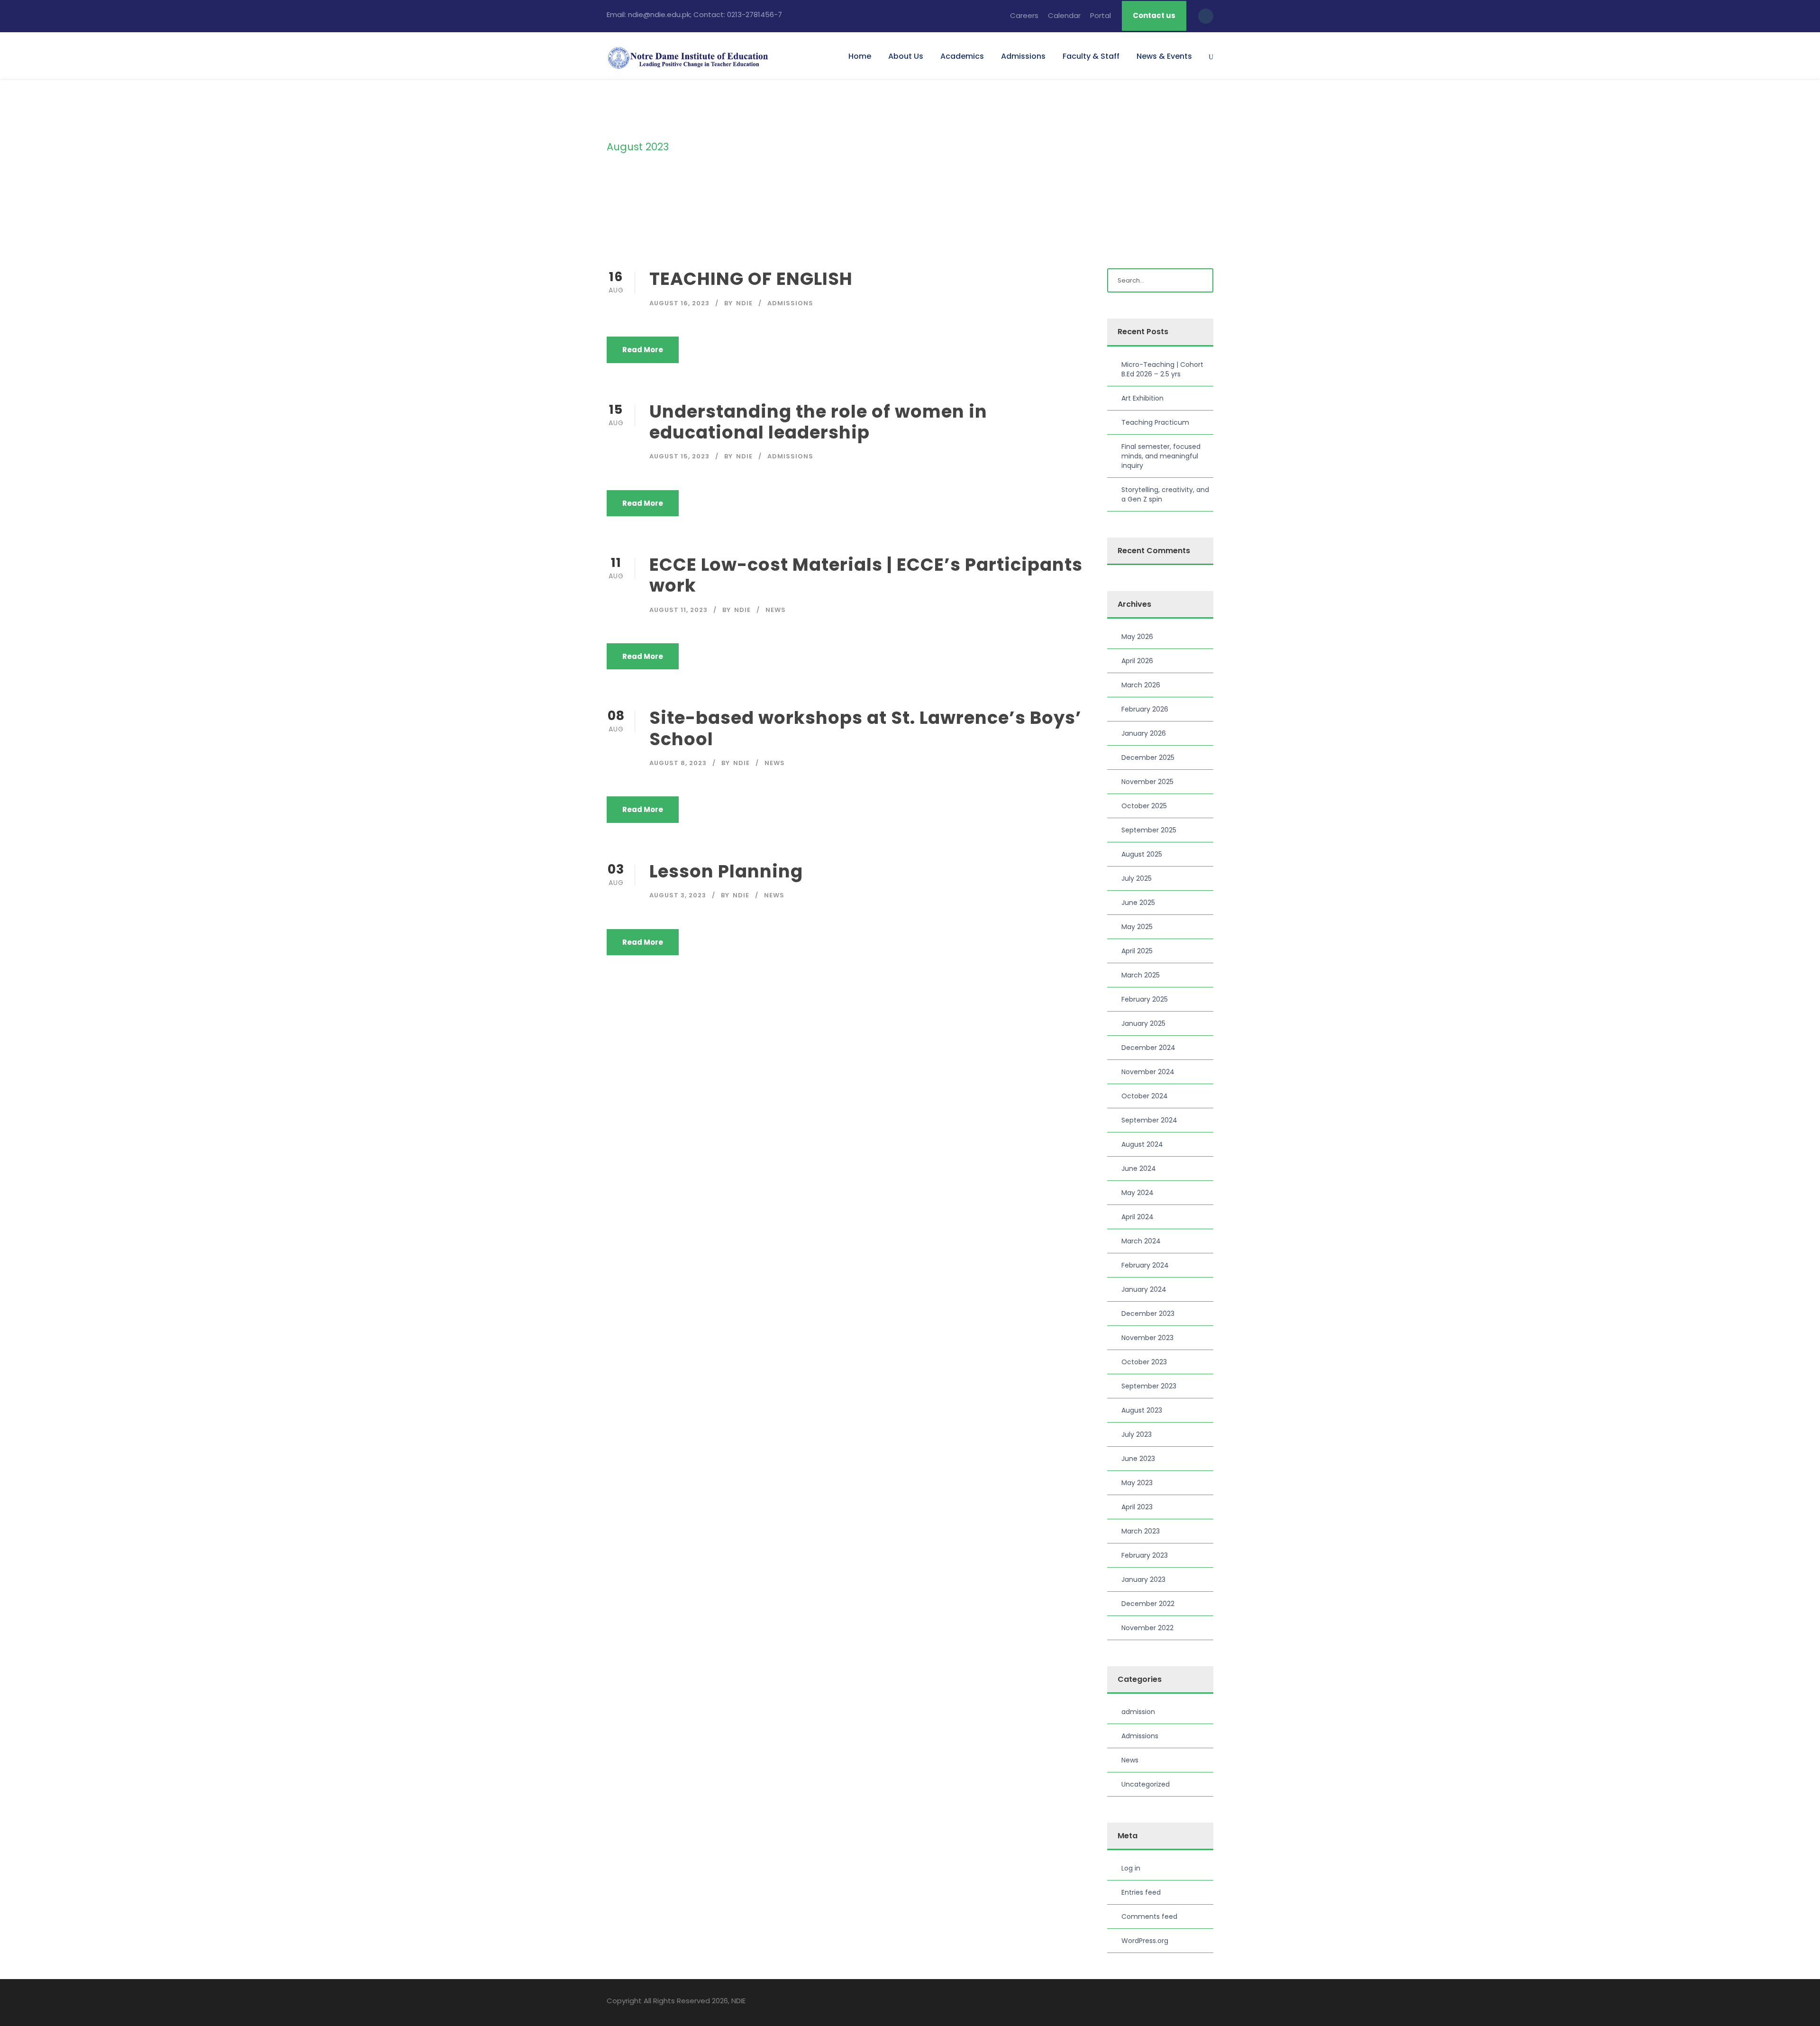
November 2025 (1147, 782)
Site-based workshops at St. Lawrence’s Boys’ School (865, 728)
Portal (1101, 15)
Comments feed (1149, 1916)
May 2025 (1137, 927)
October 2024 (1145, 1096)
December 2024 (1148, 1048)
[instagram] (1210, 2002)
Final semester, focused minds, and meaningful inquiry (1161, 456)
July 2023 (1137, 1434)
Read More (643, 350)
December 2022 (1148, 1604)
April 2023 (1137, 1507)
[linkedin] (1177, 2002)
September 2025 (1149, 830)
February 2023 (1145, 1555)
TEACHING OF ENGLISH (751, 279)
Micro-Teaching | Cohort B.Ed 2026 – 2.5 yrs (1162, 369)
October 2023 (1144, 1362)
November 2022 (1147, 1628)
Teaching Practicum (1155, 422)
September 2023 (1149, 1386)
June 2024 (1139, 1168)
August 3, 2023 (678, 895)
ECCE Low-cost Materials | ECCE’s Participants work (866, 575)
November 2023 (1147, 1338)
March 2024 (1141, 1241)
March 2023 (1141, 1531)
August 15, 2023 (679, 456)
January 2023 (1143, 1579)
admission (1138, 1712)
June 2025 (1138, 903)
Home (860, 56)
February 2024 (1145, 1265)
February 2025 (1145, 999)
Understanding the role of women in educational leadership (818, 422)
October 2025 (1144, 806)
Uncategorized (1146, 1784)
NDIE (744, 303)
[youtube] (1193, 2002)
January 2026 (1144, 733)
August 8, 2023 (678, 763)
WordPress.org (1145, 1941)
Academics (962, 56)
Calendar (1064, 15)
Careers (1024, 15)
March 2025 (1141, 975)
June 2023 (1138, 1459)
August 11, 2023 (678, 610)
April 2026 (1137, 661)
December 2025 (1148, 757)
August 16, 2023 (679, 303)
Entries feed (1141, 1892)
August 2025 (1142, 854)
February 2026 (1145, 709)
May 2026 (1137, 637)
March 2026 (1141, 685)
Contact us (1154, 15)
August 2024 (1142, 1144)
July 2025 (1137, 878)
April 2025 (1137, 951)
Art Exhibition (1142, 398)
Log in (1131, 1868)
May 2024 (1137, 1193)
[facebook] (1160, 2002)
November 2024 (1148, 1072)
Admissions (1023, 56)
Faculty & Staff (1091, 56)
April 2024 (1137, 1217)
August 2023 (1142, 1410)
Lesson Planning (726, 871)
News (776, 610)
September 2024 (1149, 1120)
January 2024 (1144, 1289)
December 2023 (1148, 1314)
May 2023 (1137, 1483)
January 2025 (1143, 1023)
